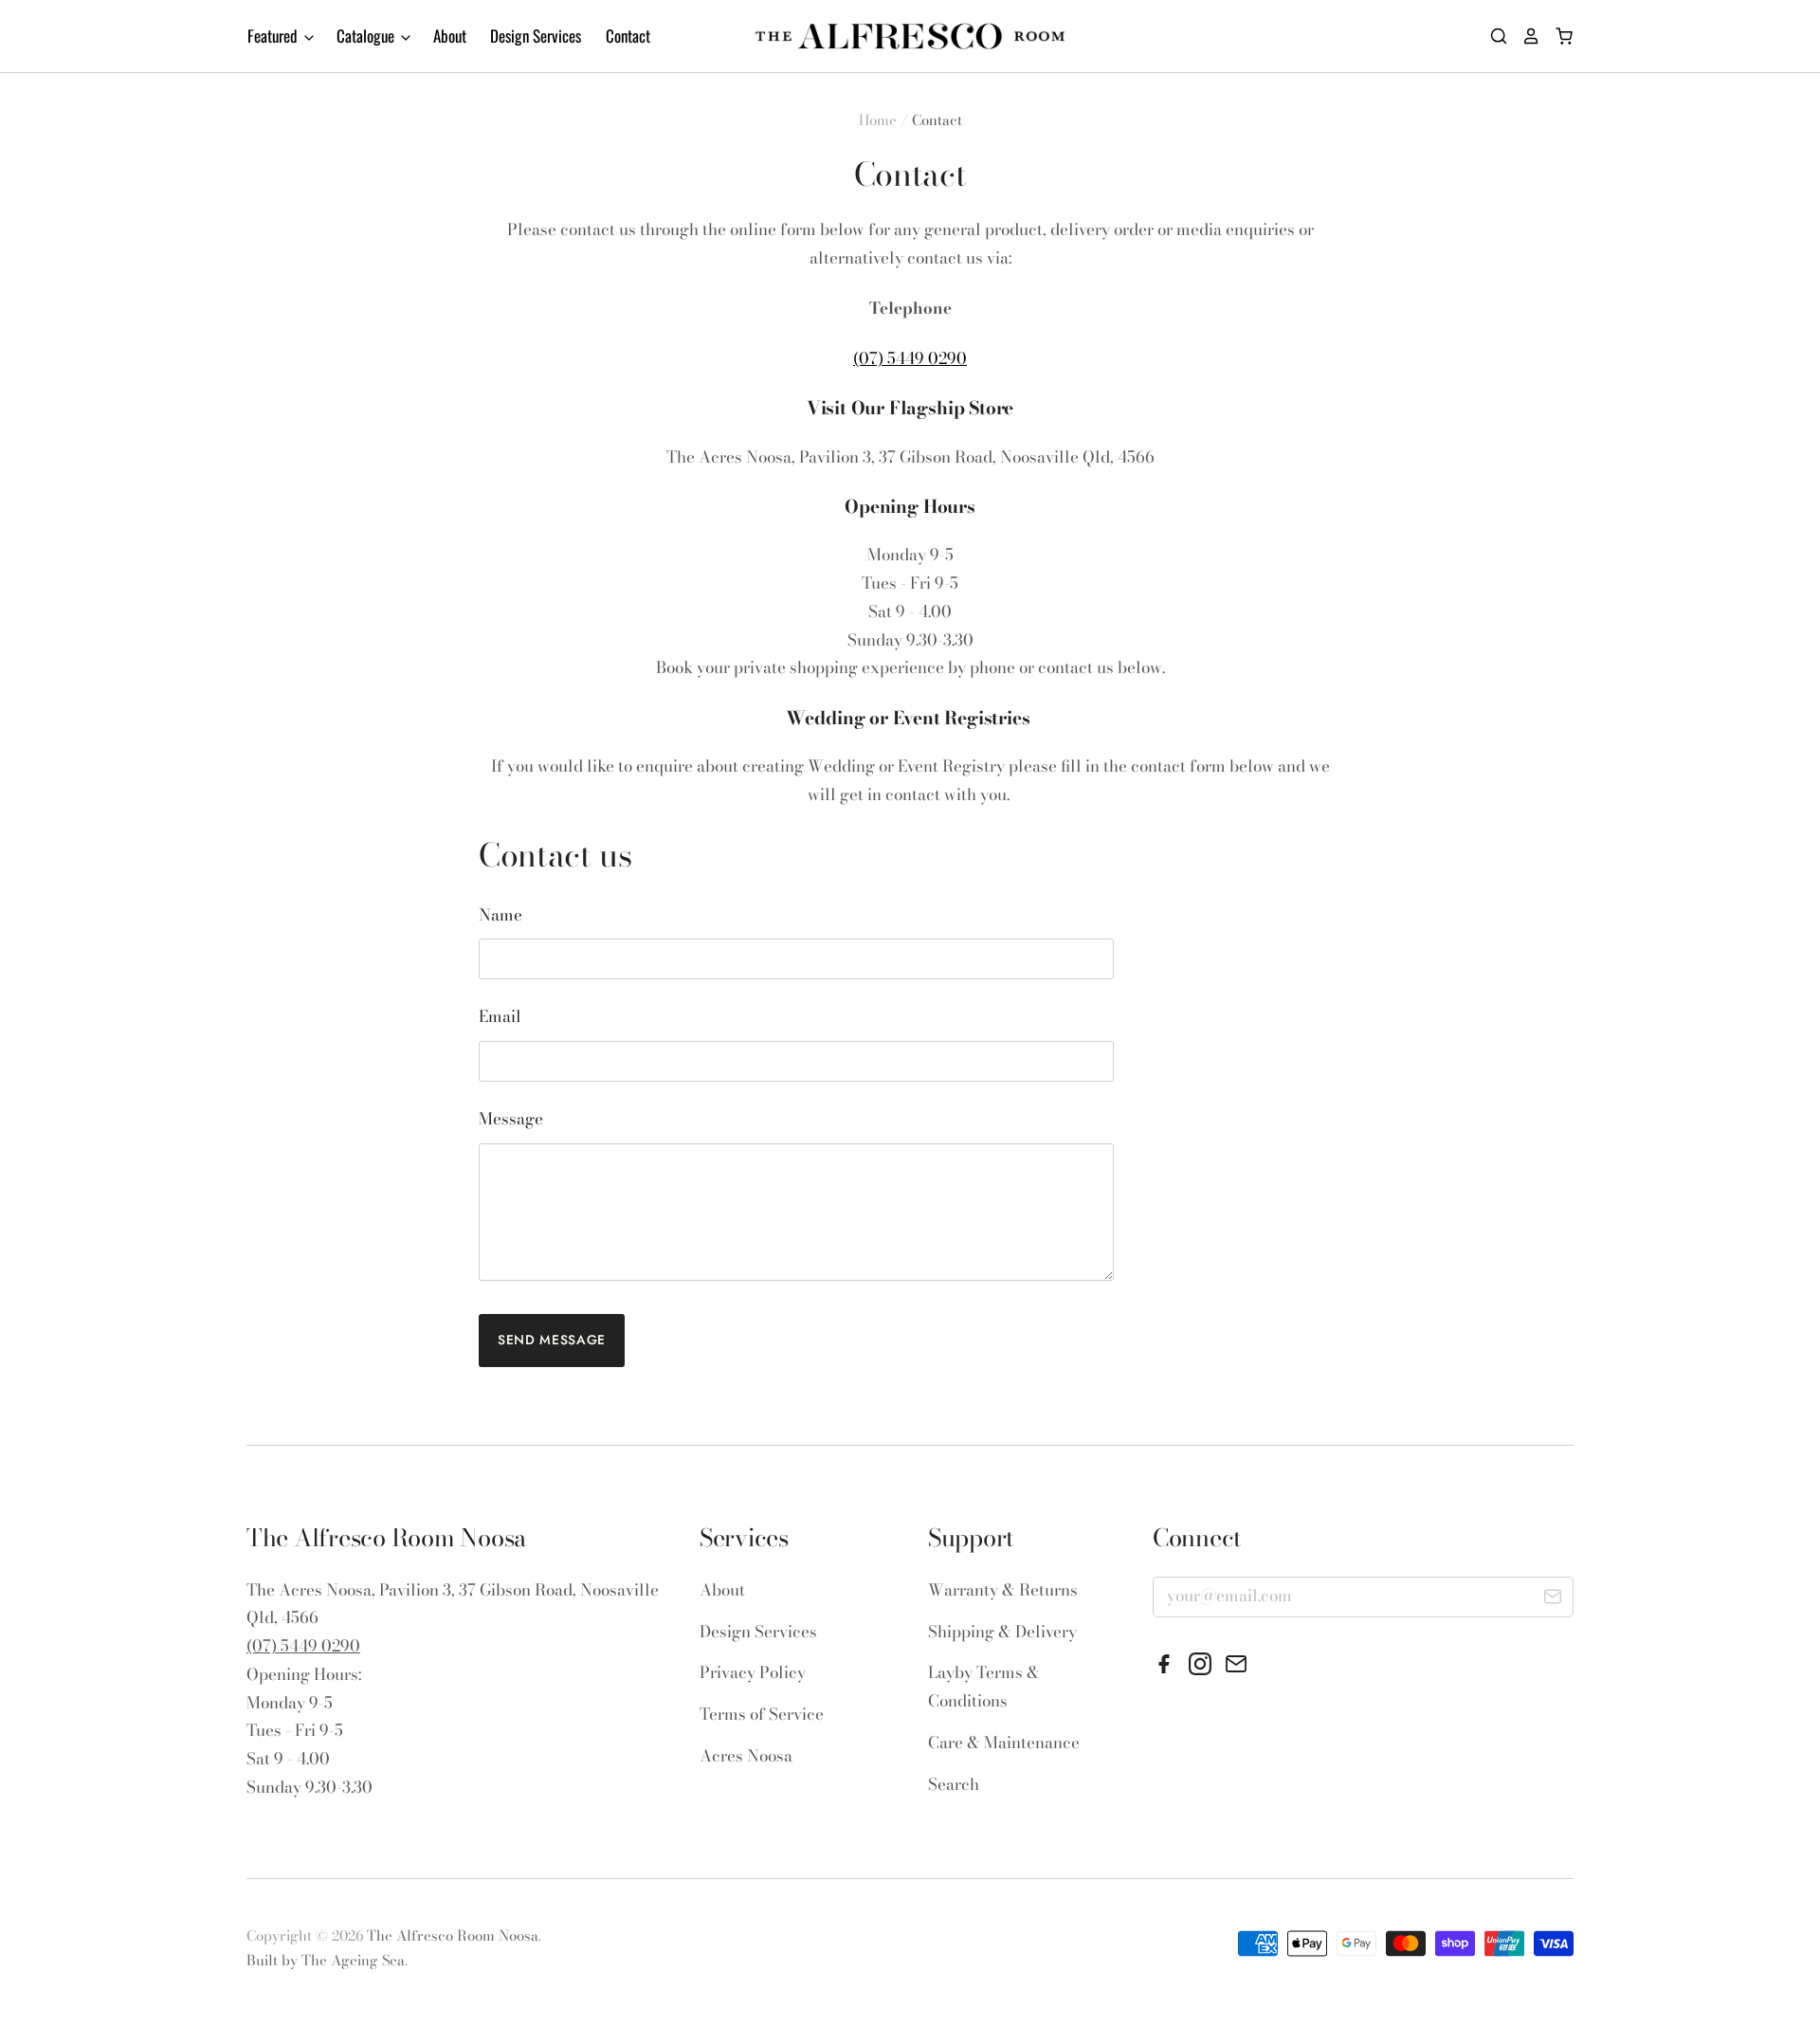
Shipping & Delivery (1002, 1632)
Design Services (536, 36)
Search (954, 1784)
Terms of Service (762, 1714)
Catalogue (367, 36)
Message (511, 1119)
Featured (274, 36)
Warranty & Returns (1003, 1590)
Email (500, 1016)
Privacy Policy (753, 1672)
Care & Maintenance (1004, 1743)
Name (500, 915)
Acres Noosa (746, 1756)
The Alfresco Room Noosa (453, 1935)
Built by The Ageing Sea (326, 1960)
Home (878, 120)
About (450, 36)
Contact (628, 36)
